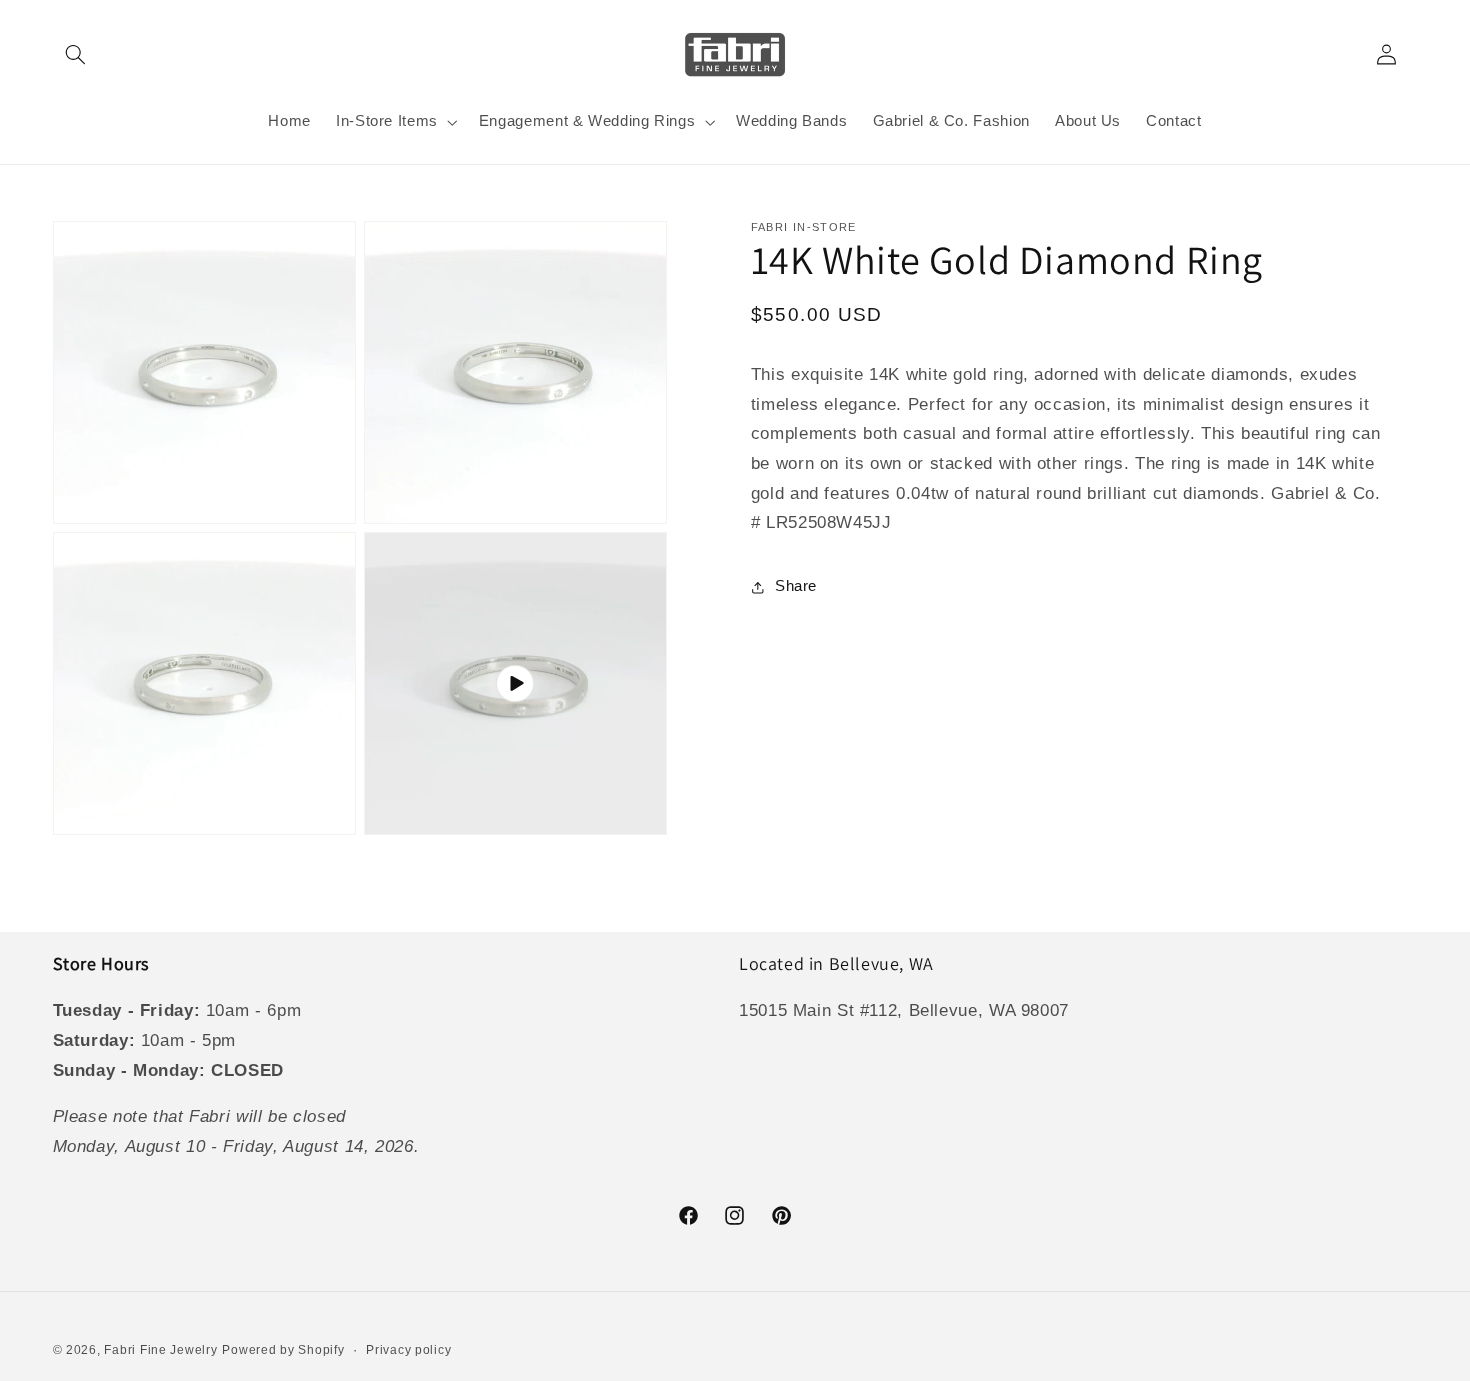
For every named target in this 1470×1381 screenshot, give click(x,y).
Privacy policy (408, 1350)
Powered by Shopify (283, 1350)
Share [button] (796, 586)
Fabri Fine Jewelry (160, 1350)
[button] (76, 54)
